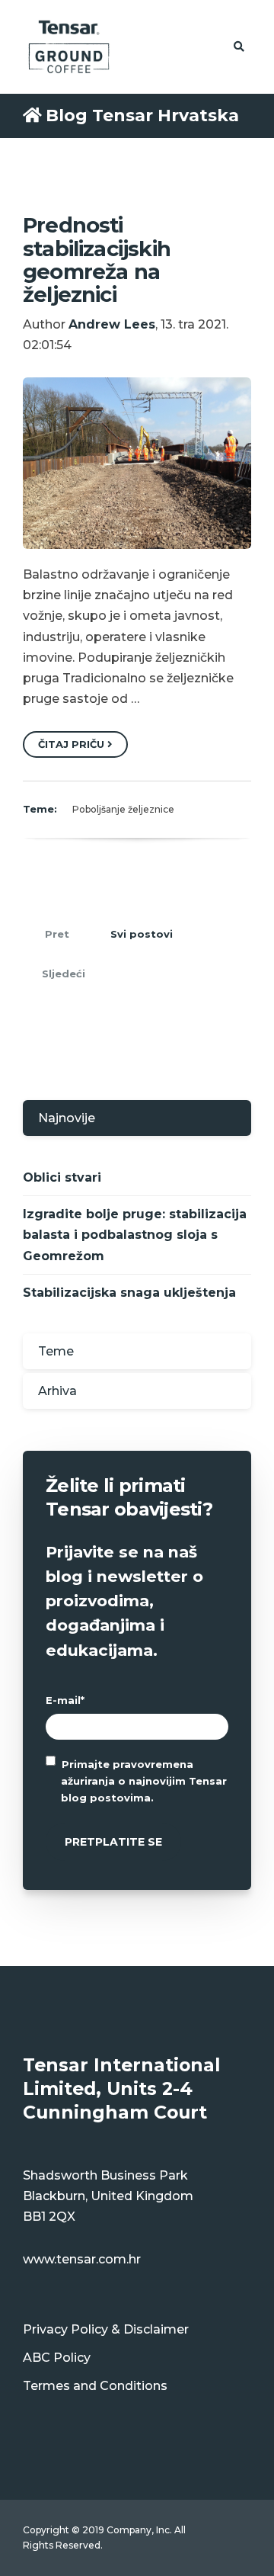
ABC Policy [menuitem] (57, 2358)
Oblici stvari (62, 1177)
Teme (56, 1351)
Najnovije (67, 1118)
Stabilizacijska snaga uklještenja (129, 1293)
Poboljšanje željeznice (123, 809)
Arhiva (57, 1391)
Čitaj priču (73, 744)
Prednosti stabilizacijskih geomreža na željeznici (97, 260)
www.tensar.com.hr (82, 2259)
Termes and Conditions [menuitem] (95, 2386)
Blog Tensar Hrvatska (142, 115)
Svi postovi (142, 934)
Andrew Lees (112, 324)
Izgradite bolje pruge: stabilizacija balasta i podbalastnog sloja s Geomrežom (135, 1235)
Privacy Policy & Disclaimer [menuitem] (106, 2329)
